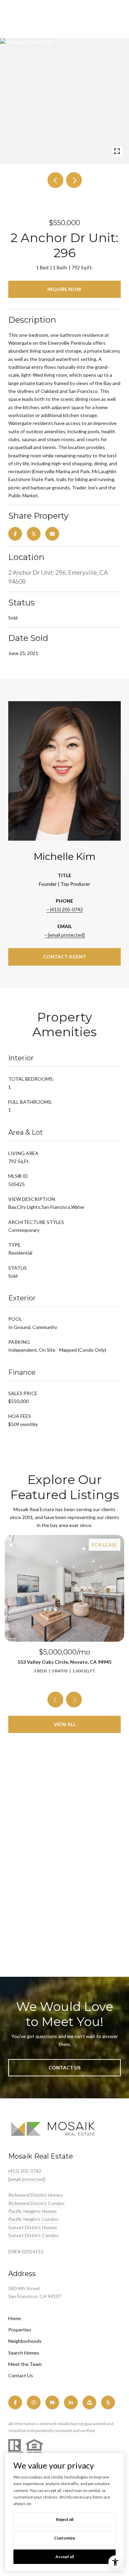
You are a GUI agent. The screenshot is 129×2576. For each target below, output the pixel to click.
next (74, 180)
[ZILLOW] (89, 2402)
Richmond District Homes (36, 2195)
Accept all (65, 2557)
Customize (64, 2538)
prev (55, 180)
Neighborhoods (25, 2341)
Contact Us (21, 2376)
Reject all (65, 2519)
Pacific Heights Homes (33, 2211)
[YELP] (108, 2402)
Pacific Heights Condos (33, 2219)
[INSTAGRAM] (34, 2402)
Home (15, 2318)
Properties (20, 2330)
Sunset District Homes (33, 2227)
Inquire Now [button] (64, 289)
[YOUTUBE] (52, 2402)
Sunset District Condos (34, 2235)
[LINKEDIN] (71, 2402)
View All (65, 1724)
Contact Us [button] (64, 2068)
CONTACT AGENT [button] (64, 957)
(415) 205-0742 (66, 909)
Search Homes (24, 2353)
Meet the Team (25, 2364)
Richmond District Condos (36, 2203)
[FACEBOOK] (15, 2402)
